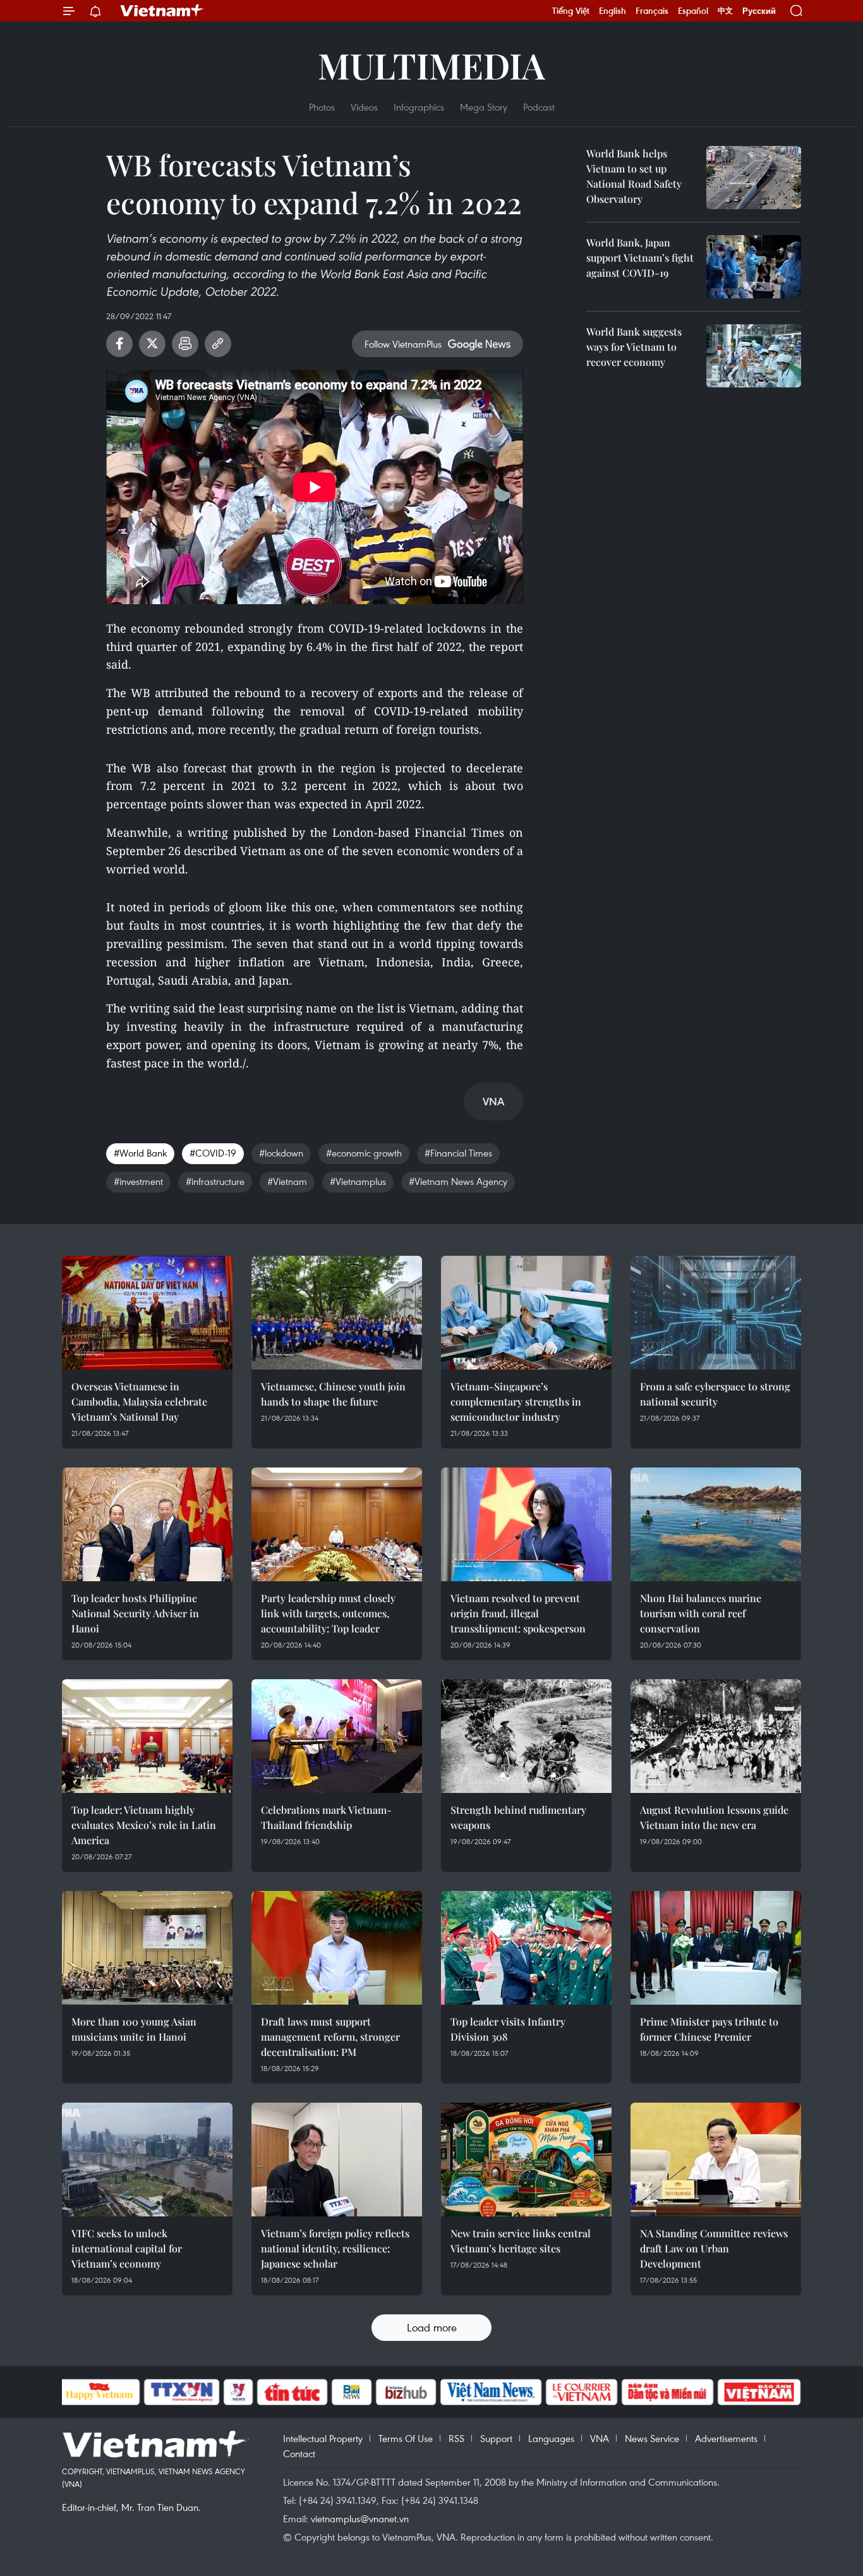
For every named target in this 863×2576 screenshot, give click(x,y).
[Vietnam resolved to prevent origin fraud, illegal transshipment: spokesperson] (526, 1524)
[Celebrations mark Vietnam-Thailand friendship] (337, 1736)
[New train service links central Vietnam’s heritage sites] (526, 2160)
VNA (600, 2438)
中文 (725, 11)
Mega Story (484, 107)
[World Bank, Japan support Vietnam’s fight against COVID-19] (754, 267)
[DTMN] (668, 2392)
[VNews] (238, 2392)
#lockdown (281, 1153)
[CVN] (582, 2392)
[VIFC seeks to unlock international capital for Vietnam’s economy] (147, 2160)
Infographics (419, 107)
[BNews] (352, 2392)
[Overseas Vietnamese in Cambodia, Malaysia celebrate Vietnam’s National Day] (147, 1313)
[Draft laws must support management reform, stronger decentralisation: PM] (337, 1948)
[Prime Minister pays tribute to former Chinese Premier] (716, 1948)
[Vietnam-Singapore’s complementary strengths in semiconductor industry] (526, 1313)
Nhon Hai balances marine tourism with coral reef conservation (701, 1613)
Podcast (539, 107)
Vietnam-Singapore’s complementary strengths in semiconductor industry (516, 1401)
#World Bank (140, 1153)
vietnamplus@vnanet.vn (360, 2518)
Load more (432, 2327)
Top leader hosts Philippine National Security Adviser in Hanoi (135, 1613)
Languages (551, 2438)
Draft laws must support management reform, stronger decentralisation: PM (330, 2037)
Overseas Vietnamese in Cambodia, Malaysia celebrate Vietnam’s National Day (139, 1401)
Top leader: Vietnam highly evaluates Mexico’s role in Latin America (144, 1825)
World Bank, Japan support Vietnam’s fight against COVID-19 (640, 258)
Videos (364, 107)
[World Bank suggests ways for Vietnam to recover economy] (754, 356)
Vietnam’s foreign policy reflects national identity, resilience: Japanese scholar (335, 2248)
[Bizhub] (406, 2392)
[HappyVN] (100, 2392)
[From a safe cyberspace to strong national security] (716, 1313)
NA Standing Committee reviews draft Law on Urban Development (714, 2248)
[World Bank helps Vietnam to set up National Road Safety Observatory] (754, 178)
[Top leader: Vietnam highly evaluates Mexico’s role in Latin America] (147, 1736)
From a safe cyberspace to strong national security (715, 1394)
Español (693, 11)
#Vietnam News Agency (458, 1181)
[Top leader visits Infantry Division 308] (526, 1948)
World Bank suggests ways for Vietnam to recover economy (634, 347)
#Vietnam (287, 1181)
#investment (138, 1181)
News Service (652, 2438)
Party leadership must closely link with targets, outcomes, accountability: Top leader (328, 1613)
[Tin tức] (292, 2392)
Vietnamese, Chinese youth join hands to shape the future (333, 1394)
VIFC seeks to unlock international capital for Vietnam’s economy (127, 2248)
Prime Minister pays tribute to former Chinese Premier (709, 2029)
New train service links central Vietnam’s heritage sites (521, 2241)
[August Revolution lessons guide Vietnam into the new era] (716, 1736)
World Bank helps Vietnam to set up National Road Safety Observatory (634, 176)
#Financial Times (458, 1153)
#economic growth (364, 1153)
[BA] (759, 2392)
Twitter (152, 344)
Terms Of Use (406, 2438)
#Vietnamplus (358, 1181)
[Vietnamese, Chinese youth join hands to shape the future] (337, 1313)
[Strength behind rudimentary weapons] (526, 1736)
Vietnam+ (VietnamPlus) (162, 11)
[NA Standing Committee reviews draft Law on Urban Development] (716, 2160)
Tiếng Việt (571, 11)
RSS (456, 2438)
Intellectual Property (323, 2438)
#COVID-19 (213, 1153)
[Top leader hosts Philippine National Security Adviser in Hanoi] (147, 1524)
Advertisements (726, 2438)
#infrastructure (215, 1181)
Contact (299, 2453)
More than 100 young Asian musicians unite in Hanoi (134, 2029)
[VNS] (491, 2392)
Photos (322, 107)
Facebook (119, 344)
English (613, 11)
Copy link (218, 344)
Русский (759, 11)
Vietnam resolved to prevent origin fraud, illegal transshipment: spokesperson (518, 1613)
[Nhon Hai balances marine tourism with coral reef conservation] (716, 1524)
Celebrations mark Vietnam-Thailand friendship (326, 1817)
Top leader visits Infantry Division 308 (508, 2029)
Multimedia (431, 65)
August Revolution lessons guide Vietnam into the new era (714, 1817)
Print (185, 344)
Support (496, 2438)
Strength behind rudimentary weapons (518, 1817)
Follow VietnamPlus (403, 344)
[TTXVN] (181, 2392)
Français (652, 11)
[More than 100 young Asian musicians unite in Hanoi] (147, 1948)
